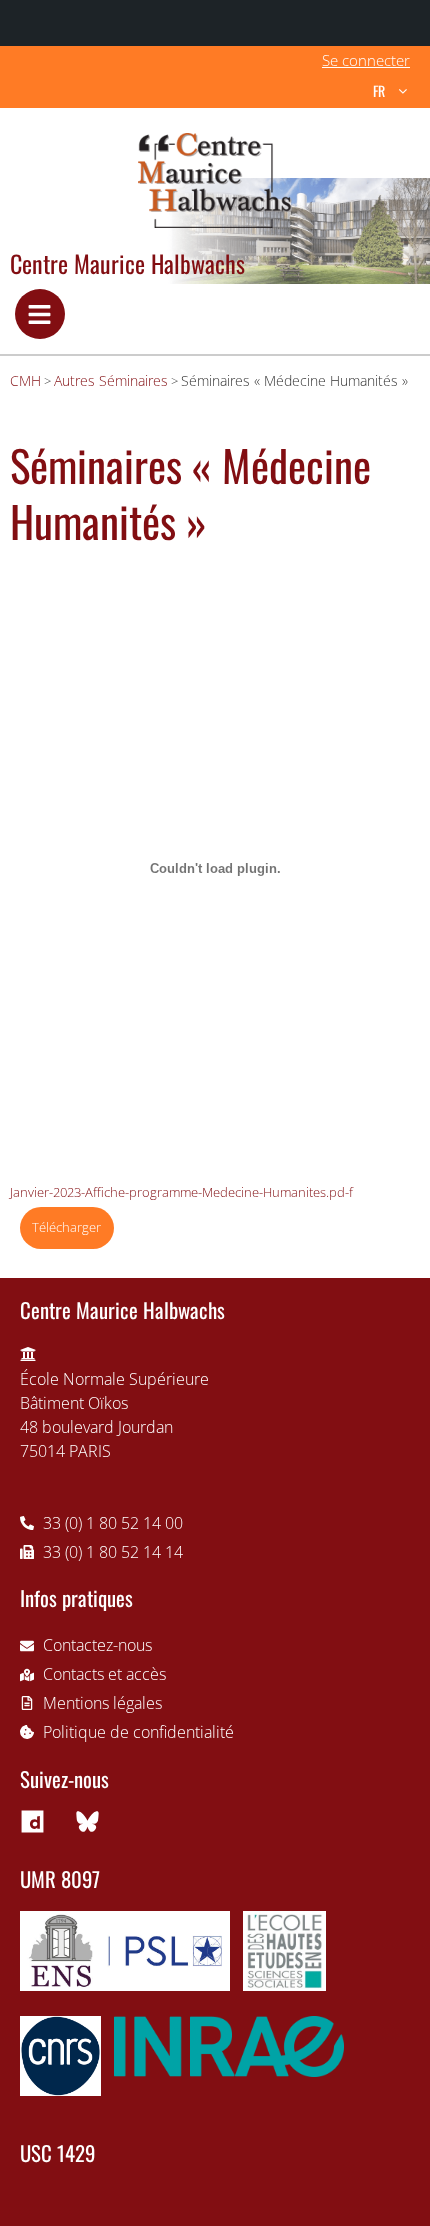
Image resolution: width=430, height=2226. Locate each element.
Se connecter (366, 60)
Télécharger (66, 1227)
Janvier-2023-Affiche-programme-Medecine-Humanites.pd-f (181, 1192)
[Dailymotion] (32, 1822)
